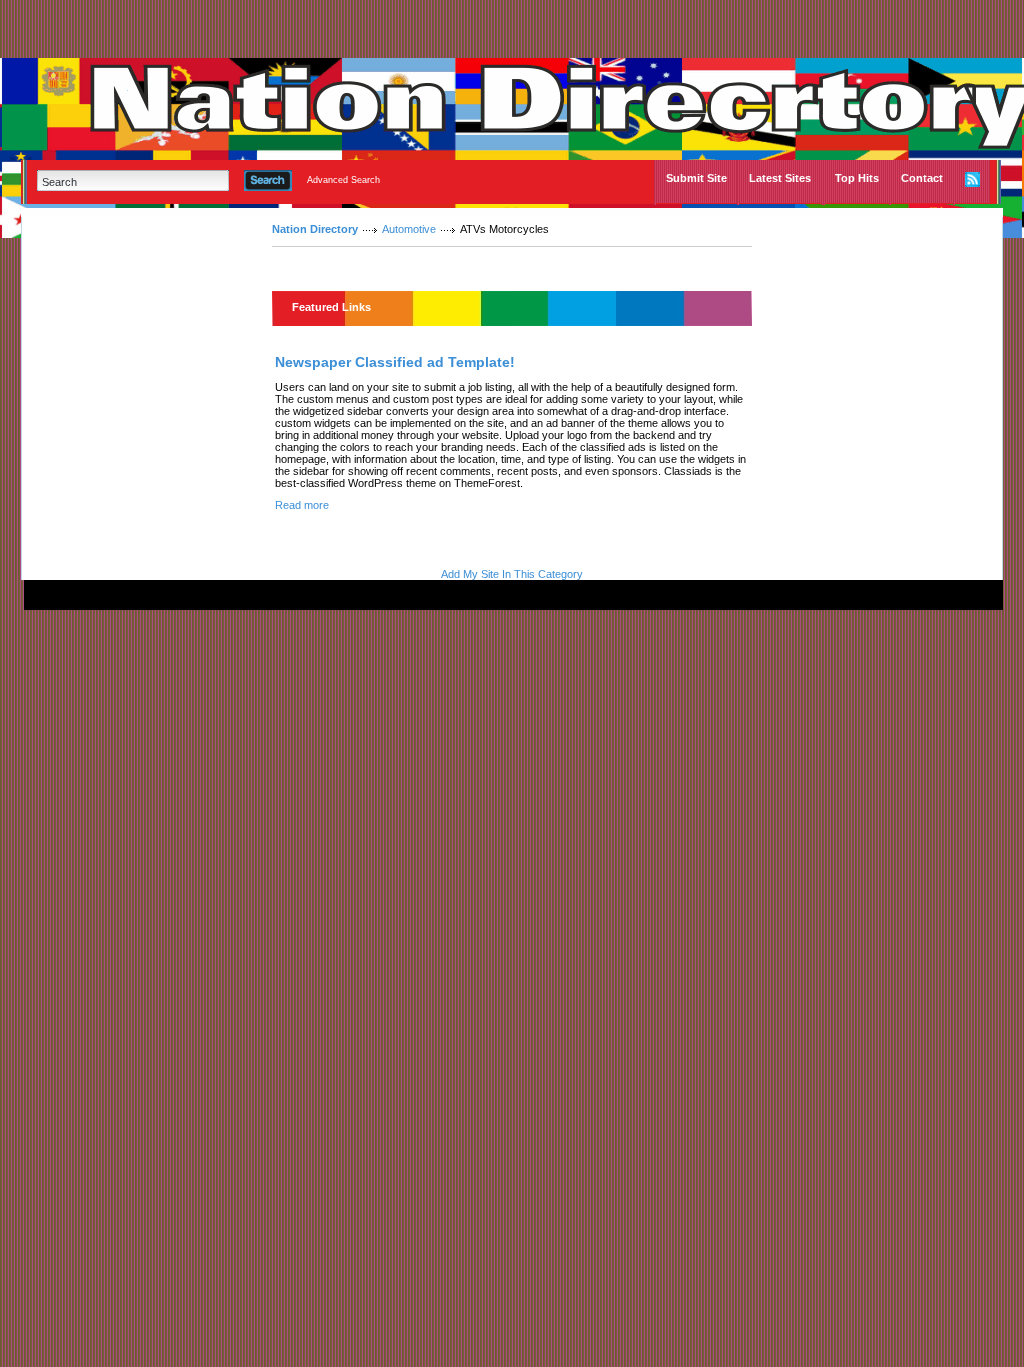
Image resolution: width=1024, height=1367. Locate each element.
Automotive (409, 229)
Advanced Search (343, 180)
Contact (922, 178)
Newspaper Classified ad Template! (395, 362)
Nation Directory (315, 229)
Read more (302, 505)
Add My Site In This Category (512, 574)
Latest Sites (780, 178)
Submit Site (696, 178)
